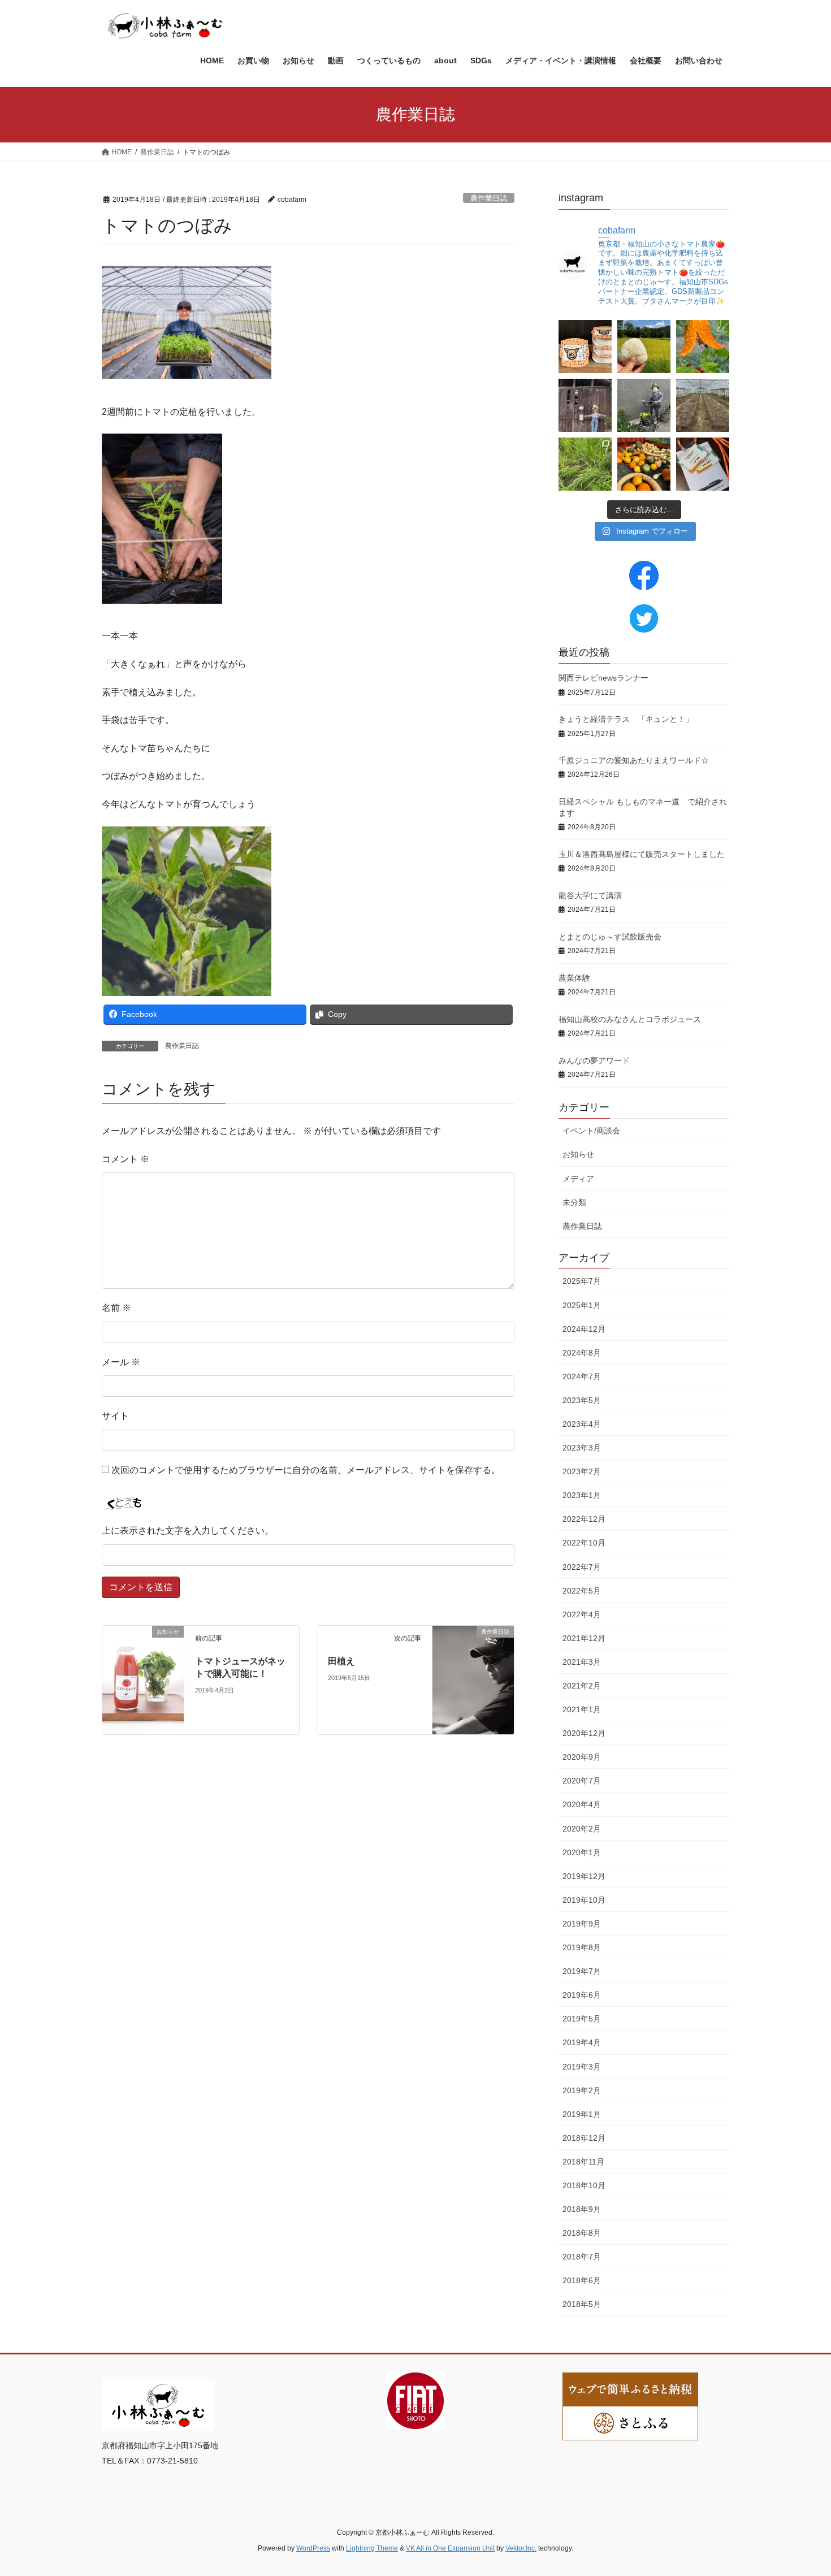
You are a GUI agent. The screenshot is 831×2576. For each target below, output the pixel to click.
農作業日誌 (489, 198)
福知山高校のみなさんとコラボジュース (630, 1019)
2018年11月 (583, 2162)
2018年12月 (584, 2138)
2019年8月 (582, 1947)
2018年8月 (582, 2233)
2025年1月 (582, 1305)
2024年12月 (584, 1329)
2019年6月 (582, 1995)
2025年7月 (582, 1281)
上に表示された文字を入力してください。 (188, 1531)
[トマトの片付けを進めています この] (703, 405)
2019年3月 (582, 2067)
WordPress (313, 2548)
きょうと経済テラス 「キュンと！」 (626, 719)
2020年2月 (582, 1829)
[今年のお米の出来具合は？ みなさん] (644, 347)
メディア (578, 1179)
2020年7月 (582, 1781)
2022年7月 (582, 1567)
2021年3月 (582, 1662)
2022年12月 (584, 1519)
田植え (341, 1661)
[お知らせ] (143, 1679)
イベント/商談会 (591, 1131)
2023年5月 (582, 1400)
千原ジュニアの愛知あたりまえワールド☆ (634, 760)
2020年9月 (582, 1757)
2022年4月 (582, 1614)
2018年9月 (582, 2209)
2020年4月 (582, 1804)
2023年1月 (582, 1495)
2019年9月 (582, 1924)
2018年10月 (584, 2185)
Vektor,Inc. (521, 2548)
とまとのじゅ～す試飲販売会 (610, 937)
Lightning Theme (372, 2548)
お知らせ (578, 1154)
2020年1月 (582, 1852)
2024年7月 (582, 1376)
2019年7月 (582, 1971)
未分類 (574, 1202)
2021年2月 (582, 1686)
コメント (125, 1159)
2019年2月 (582, 2090)
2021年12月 (584, 1638)
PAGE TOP (801, 2489)
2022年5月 (582, 1591)
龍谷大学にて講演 (590, 895)
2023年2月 (582, 1471)
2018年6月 (582, 2280)
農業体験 (574, 978)
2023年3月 (582, 1448)
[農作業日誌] (473, 1652)
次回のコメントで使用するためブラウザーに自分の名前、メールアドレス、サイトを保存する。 (306, 1470)
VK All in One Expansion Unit (450, 2548)
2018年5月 (582, 2304)
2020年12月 (584, 1733)
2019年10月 (584, 1900)
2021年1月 (582, 1709)
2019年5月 (582, 2019)
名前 (116, 1308)
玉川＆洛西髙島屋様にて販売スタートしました (642, 854)
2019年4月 (582, 2042)
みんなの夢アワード (594, 1060)
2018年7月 (582, 2257)
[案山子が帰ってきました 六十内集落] (644, 405)
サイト (115, 1416)
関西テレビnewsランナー (603, 678)
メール (121, 1362)
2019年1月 (582, 2114)
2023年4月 (582, 1424)
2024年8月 (582, 1353)
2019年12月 (584, 1876)
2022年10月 (584, 1543)
